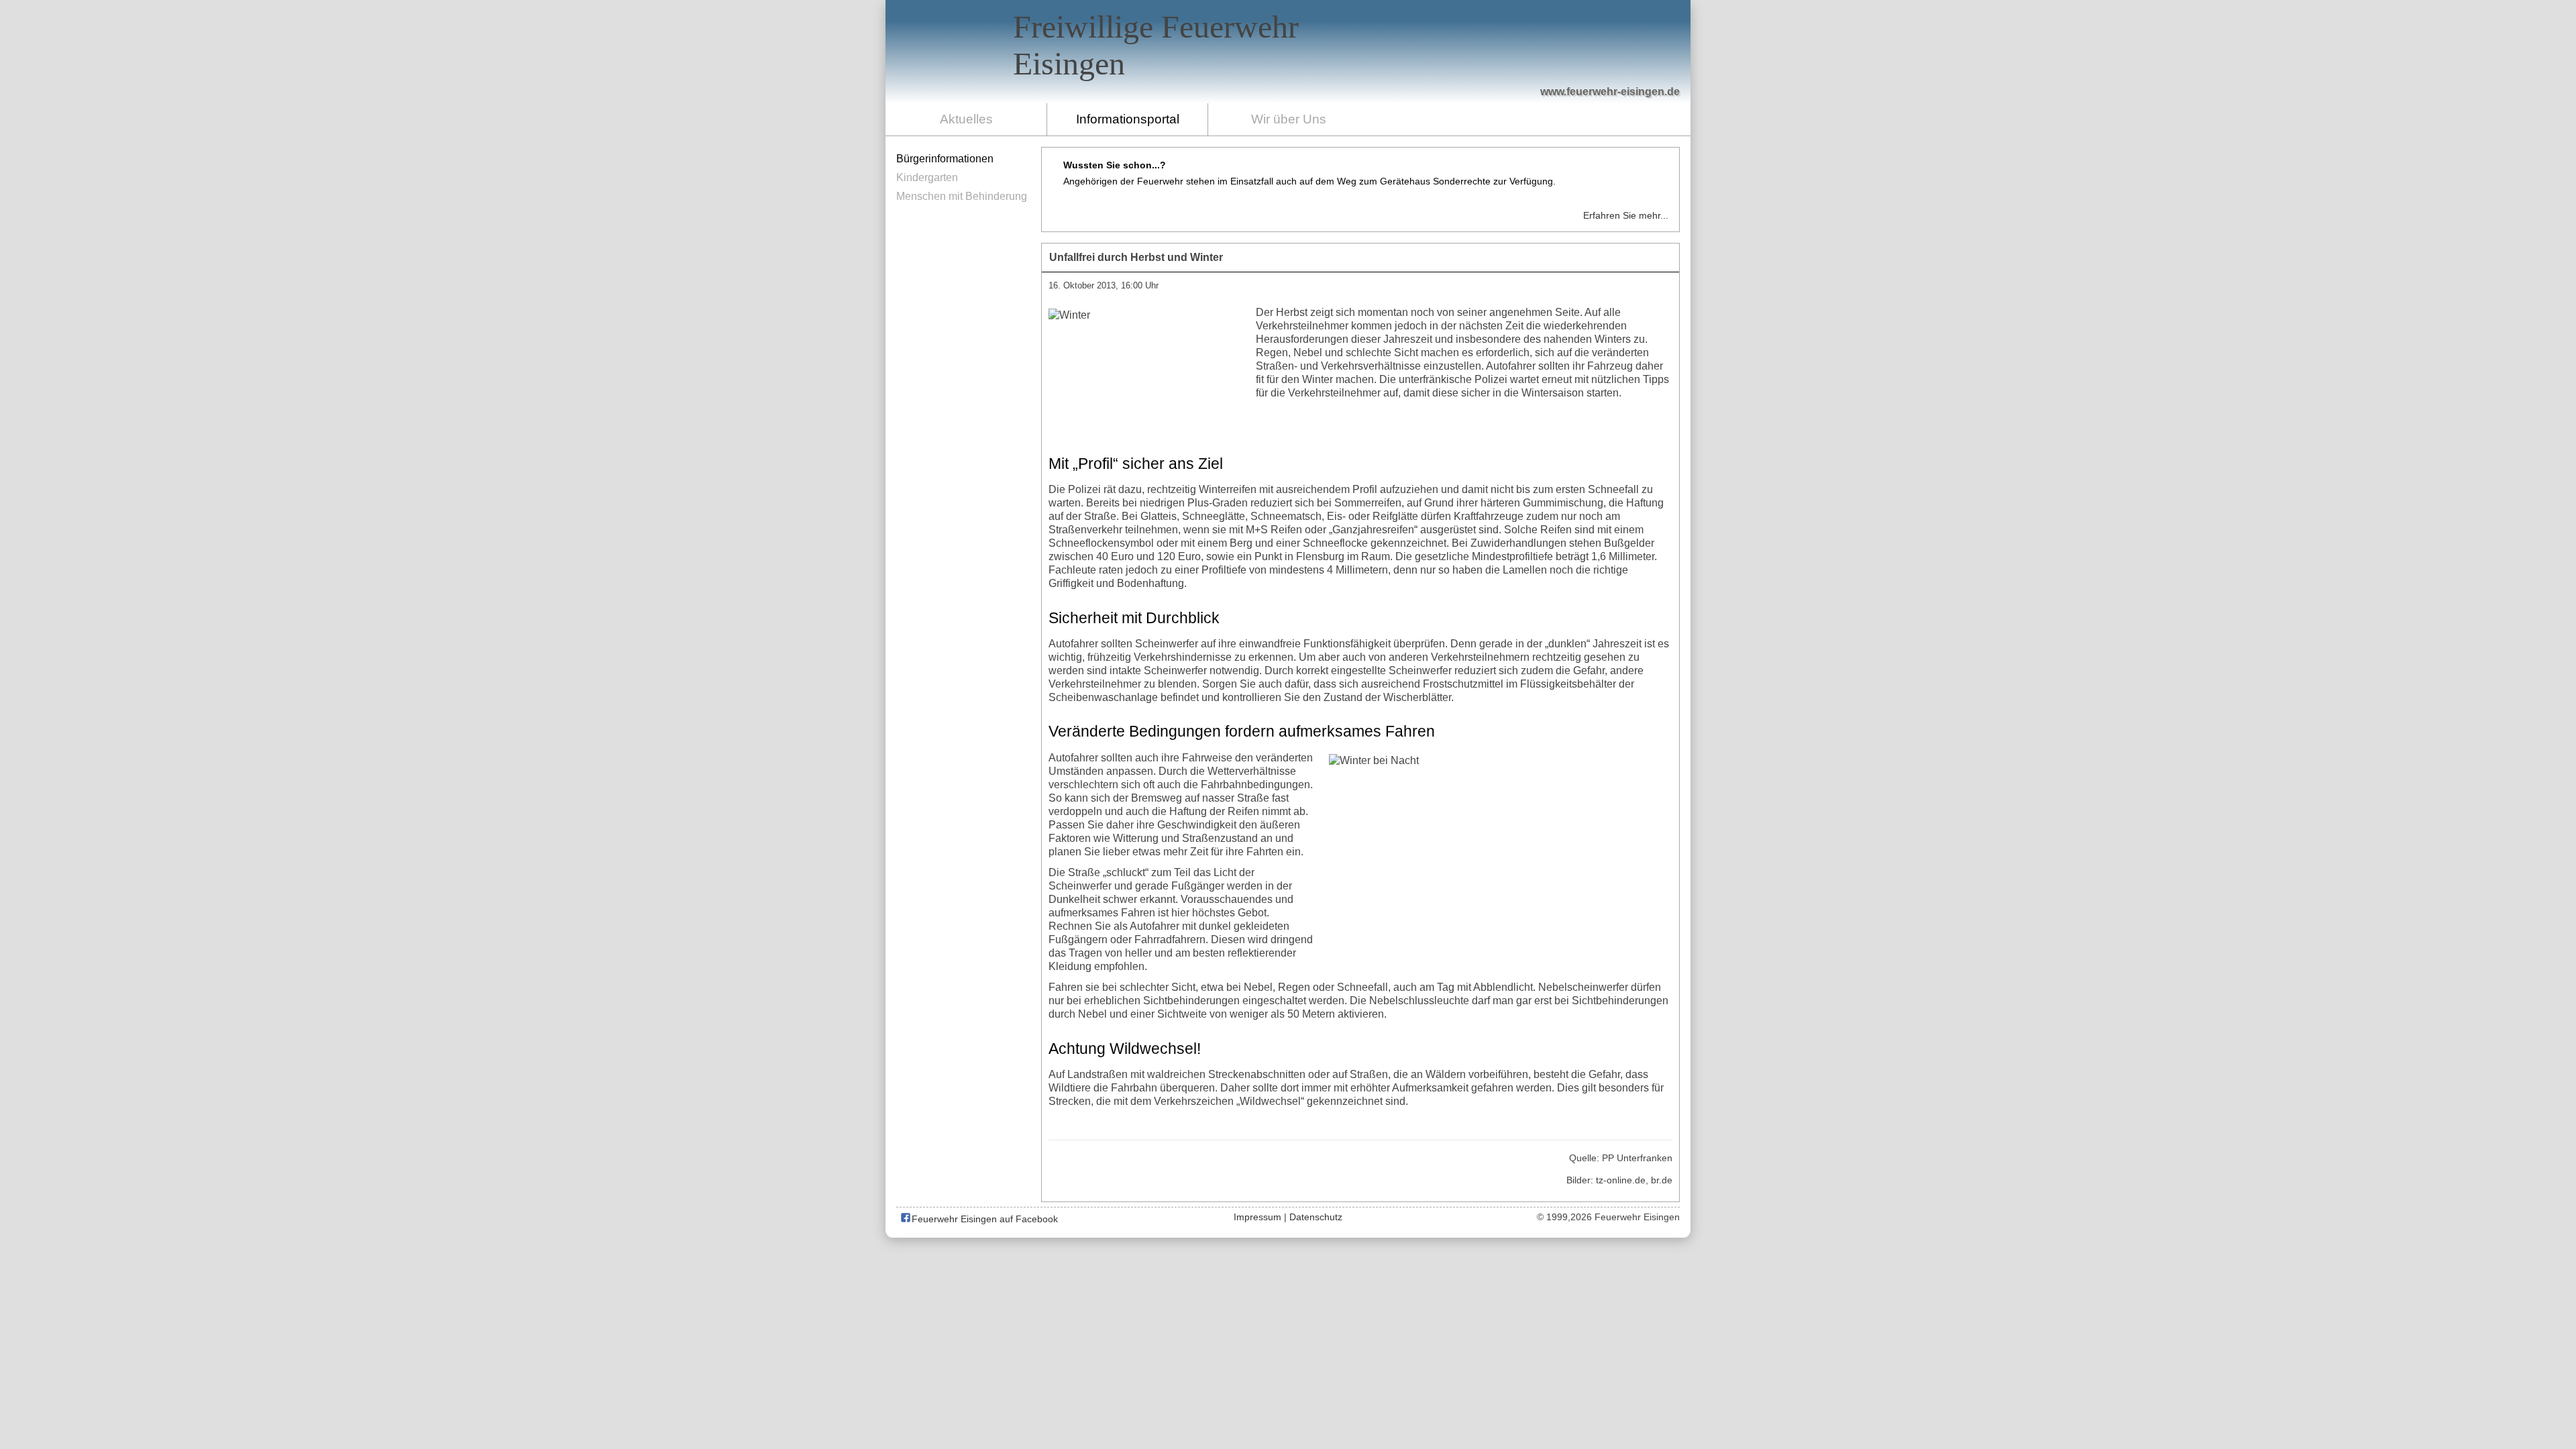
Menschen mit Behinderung (962, 196)
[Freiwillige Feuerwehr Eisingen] (1288, 52)
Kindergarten (927, 177)
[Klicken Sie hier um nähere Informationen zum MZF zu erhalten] (1622, 68)
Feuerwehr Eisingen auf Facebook (983, 1219)
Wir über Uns (1289, 119)
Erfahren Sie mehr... (1626, 215)
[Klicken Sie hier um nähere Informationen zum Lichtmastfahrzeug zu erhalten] (1443, 61)
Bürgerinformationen (945, 159)
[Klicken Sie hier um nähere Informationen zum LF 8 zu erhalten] (1497, 62)
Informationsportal (1128, 119)
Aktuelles (966, 119)
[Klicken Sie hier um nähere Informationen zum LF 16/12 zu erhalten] (1561, 54)
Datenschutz (1316, 1217)
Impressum (1257, 1217)
